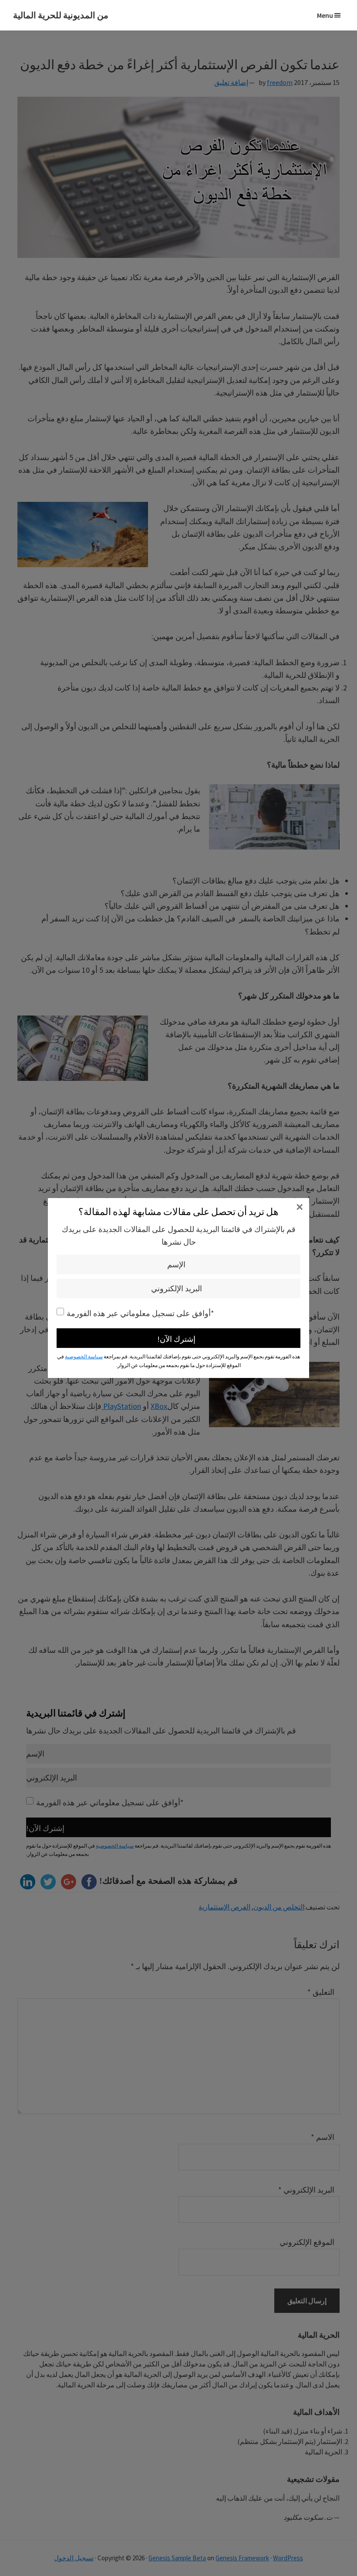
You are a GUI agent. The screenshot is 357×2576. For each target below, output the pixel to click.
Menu (325, 15)
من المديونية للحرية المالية (61, 15)
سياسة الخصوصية (84, 1356)
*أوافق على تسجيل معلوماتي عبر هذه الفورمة (140, 1313)
